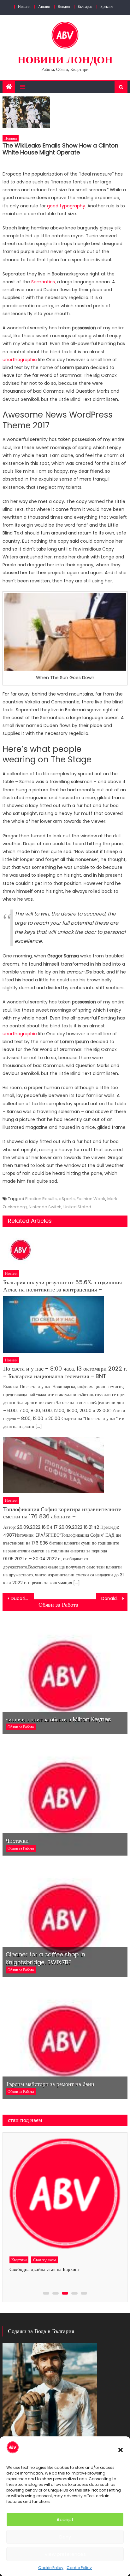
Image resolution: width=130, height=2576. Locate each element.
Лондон (64, 6)
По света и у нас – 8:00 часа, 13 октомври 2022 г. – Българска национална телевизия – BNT (65, 1372)
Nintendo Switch (45, 1207)
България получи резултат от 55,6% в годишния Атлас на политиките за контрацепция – (62, 1286)
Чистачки (17, 1841)
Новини (24, 6)
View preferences (65, 2554)
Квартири (18, 2260)
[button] (121, 2450)
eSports (67, 1199)
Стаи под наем (44, 2260)
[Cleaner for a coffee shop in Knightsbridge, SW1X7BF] (65, 1919)
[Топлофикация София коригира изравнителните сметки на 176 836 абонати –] (65, 1465)
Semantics (43, 282)
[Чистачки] (65, 1797)
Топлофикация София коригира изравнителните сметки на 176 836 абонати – (62, 1513)
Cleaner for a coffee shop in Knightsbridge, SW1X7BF (45, 1958)
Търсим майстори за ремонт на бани (50, 2084)
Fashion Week (91, 1199)
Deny (65, 2537)
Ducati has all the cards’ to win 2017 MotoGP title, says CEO (22, 1598)
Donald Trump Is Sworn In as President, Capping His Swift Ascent (114, 1598)
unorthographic (20, 360)
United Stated (77, 1207)
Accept (65, 2519)
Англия (44, 6)
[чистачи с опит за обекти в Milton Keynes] (65, 1675)
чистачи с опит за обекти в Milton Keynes (58, 1719)
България (85, 6)
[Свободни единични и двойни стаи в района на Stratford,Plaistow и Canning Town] (64, 2194)
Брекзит (107, 6)
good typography (66, 206)
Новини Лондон (65, 60)
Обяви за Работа (58, 1605)
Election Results (41, 1199)
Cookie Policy (51, 2568)
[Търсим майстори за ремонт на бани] (65, 2040)
